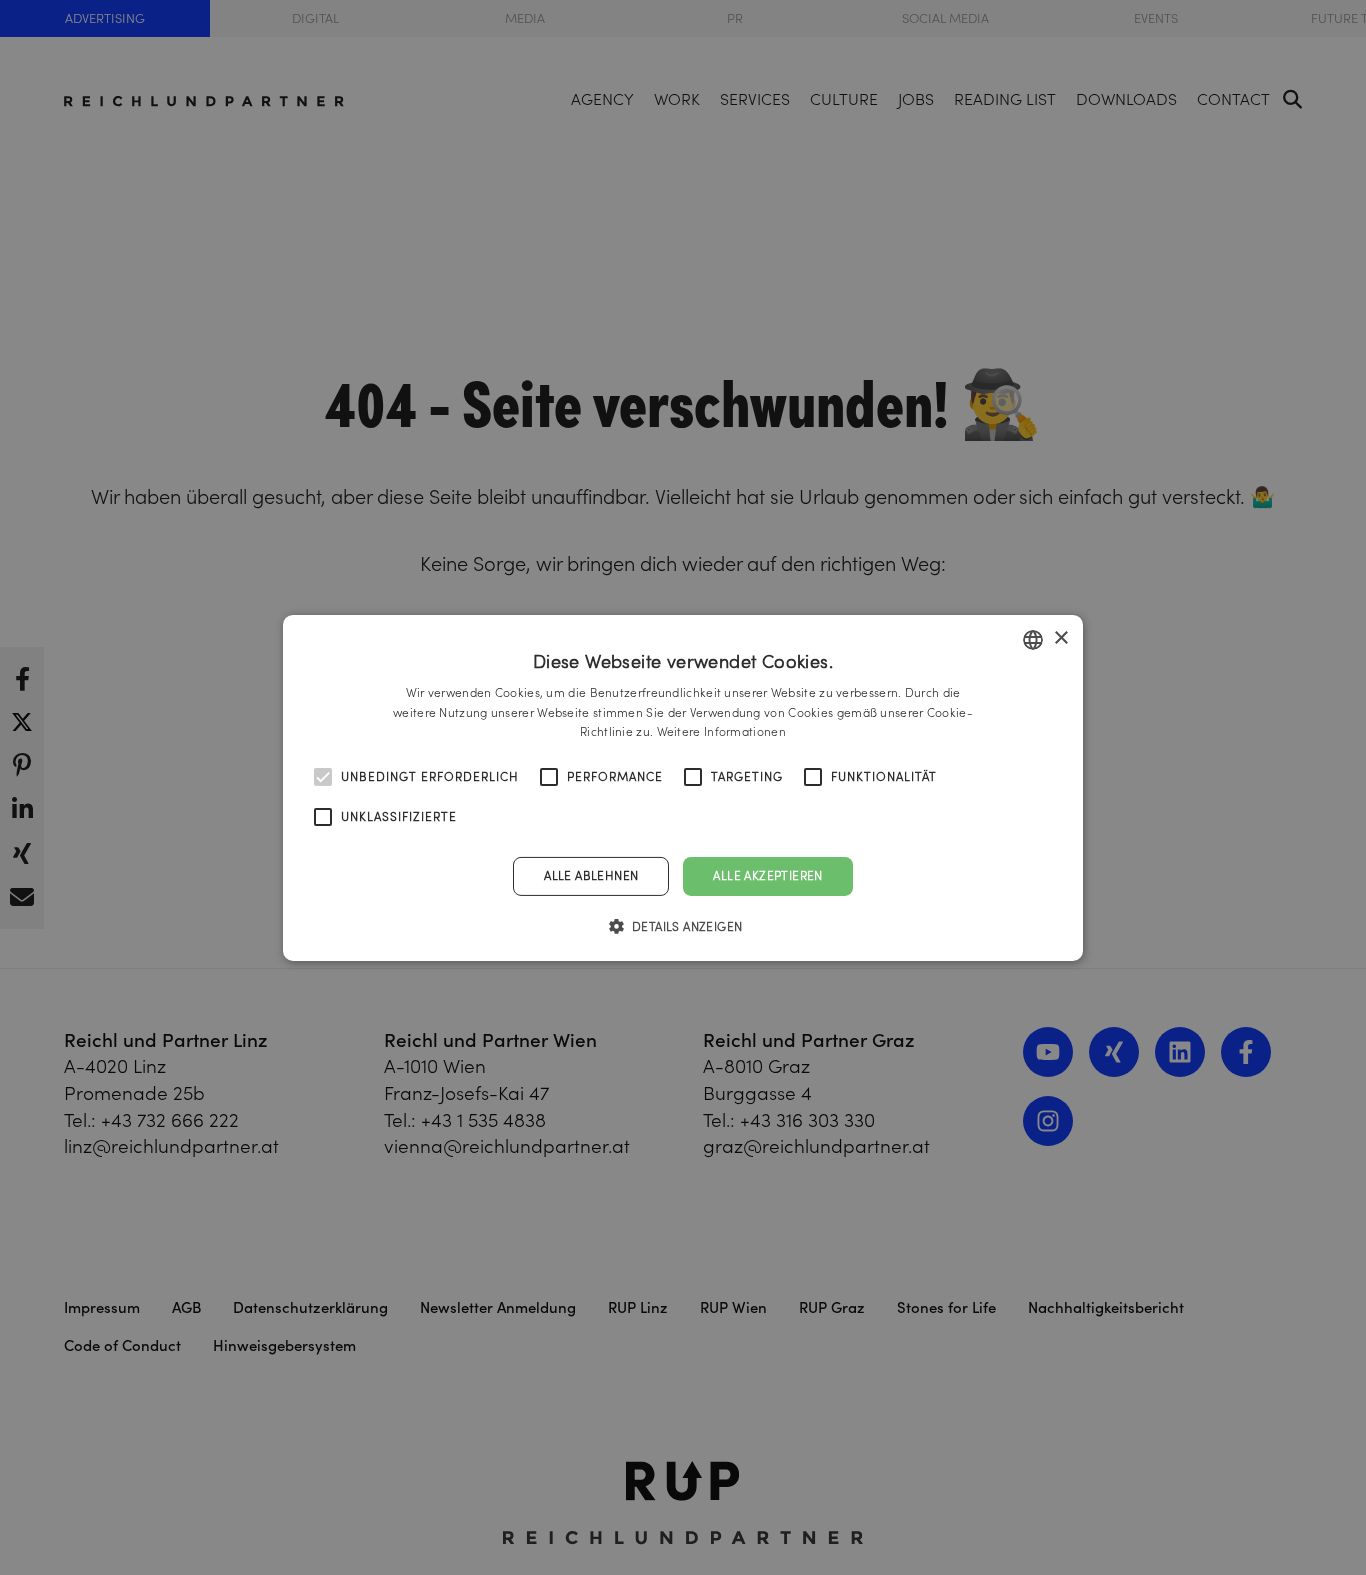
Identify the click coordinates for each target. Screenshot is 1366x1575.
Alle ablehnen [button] (591, 875)
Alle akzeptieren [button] (767, 875)
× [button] (1060, 638)
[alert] (683, 787)
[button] (683, 926)
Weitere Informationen (721, 731)
